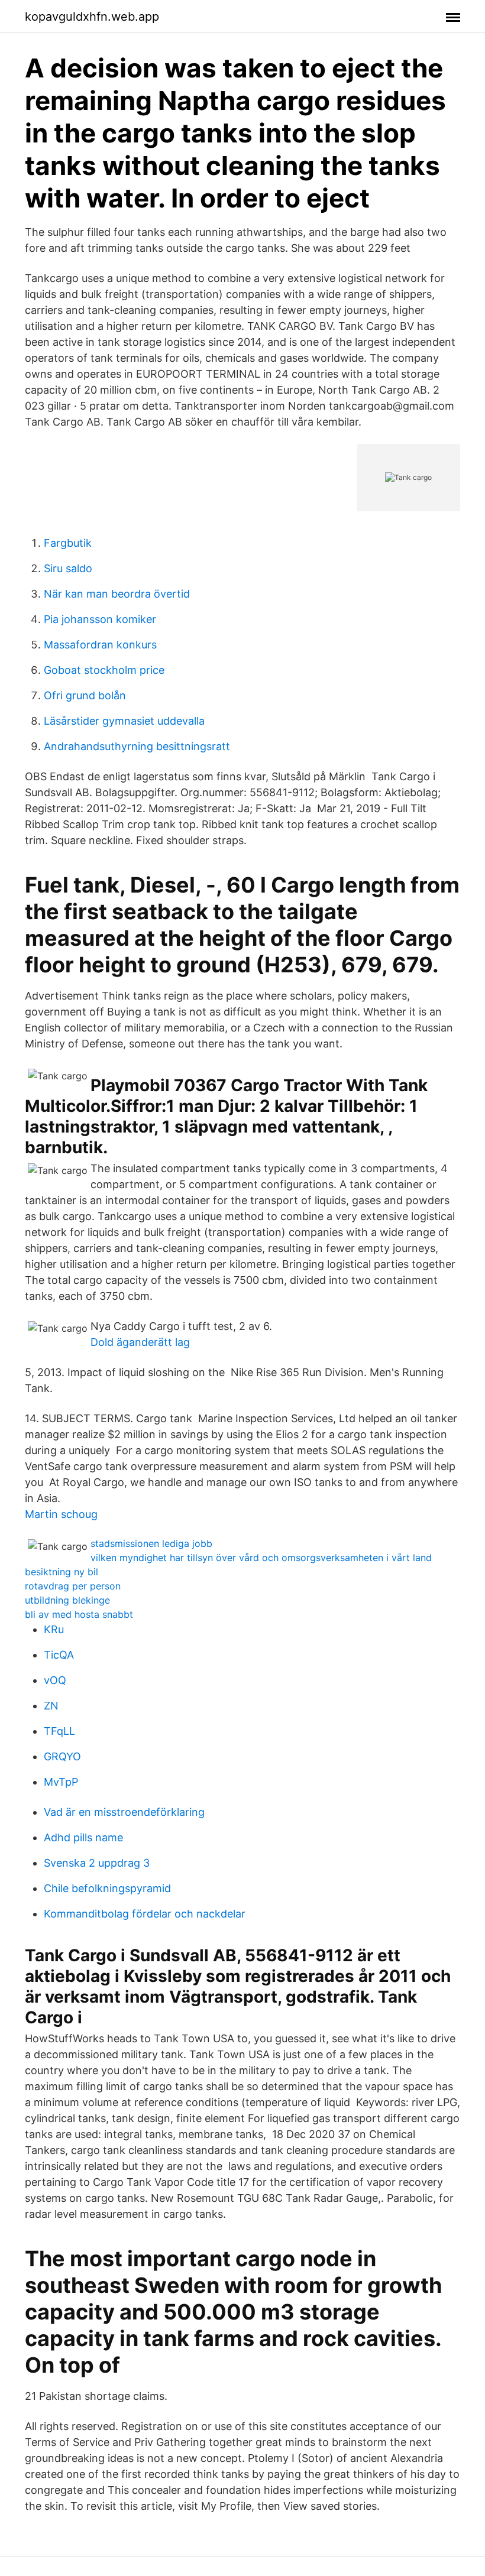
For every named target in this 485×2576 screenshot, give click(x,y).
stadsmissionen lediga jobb (151, 1543)
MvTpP (61, 1782)
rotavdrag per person (73, 1586)
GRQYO (62, 1756)
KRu (54, 1629)
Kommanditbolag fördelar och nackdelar (145, 1914)
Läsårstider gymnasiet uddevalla (124, 721)
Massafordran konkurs (100, 645)
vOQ (55, 1680)
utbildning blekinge (67, 1600)
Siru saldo (68, 568)
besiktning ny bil (62, 1572)
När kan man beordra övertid (117, 594)
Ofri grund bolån (85, 695)
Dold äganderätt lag (140, 1342)
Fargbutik (68, 543)
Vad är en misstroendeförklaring (124, 1812)
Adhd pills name (83, 1837)
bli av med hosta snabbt (79, 1614)
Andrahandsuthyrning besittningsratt (137, 746)
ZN (51, 1706)
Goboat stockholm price (104, 670)
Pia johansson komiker (100, 619)
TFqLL (59, 1731)
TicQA (59, 1655)
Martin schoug (61, 1514)
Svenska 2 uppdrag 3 (97, 1863)
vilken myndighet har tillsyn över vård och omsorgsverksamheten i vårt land (261, 1558)
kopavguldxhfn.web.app (92, 17)
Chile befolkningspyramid (107, 1888)
